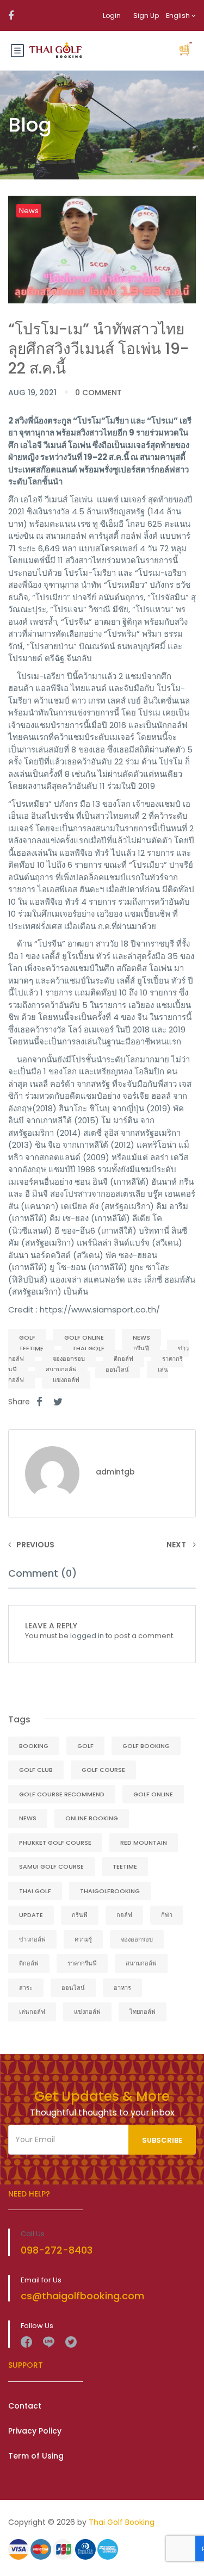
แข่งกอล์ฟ (66, 1380)
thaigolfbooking (110, 1891)
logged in (87, 1636)
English (179, 15)
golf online (84, 1337)
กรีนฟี (141, 1348)
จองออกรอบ (69, 1359)
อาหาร (122, 1988)
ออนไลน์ (117, 1370)
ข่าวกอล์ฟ (32, 1939)
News (29, 211)
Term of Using (36, 2456)
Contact (25, 2406)
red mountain (144, 1843)
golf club (36, 1770)
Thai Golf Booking (122, 2522)
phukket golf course (55, 1843)
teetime (31, 1348)
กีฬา (167, 1915)
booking (34, 1746)
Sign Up (146, 15)
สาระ (26, 1988)
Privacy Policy (35, 2431)
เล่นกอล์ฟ (32, 2012)
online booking (92, 1818)
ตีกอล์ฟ (123, 1359)
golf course (103, 1770)
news (141, 1337)
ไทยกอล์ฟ (143, 2012)
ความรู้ (83, 1939)
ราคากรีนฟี (82, 1963)
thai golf (88, 1348)
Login (112, 15)
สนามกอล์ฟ (61, 1370)
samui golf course (51, 1866)
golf (27, 1337)
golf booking (146, 1746)
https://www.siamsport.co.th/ (100, 1309)
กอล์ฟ (124, 1915)
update (31, 1915)
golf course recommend (62, 1794)
